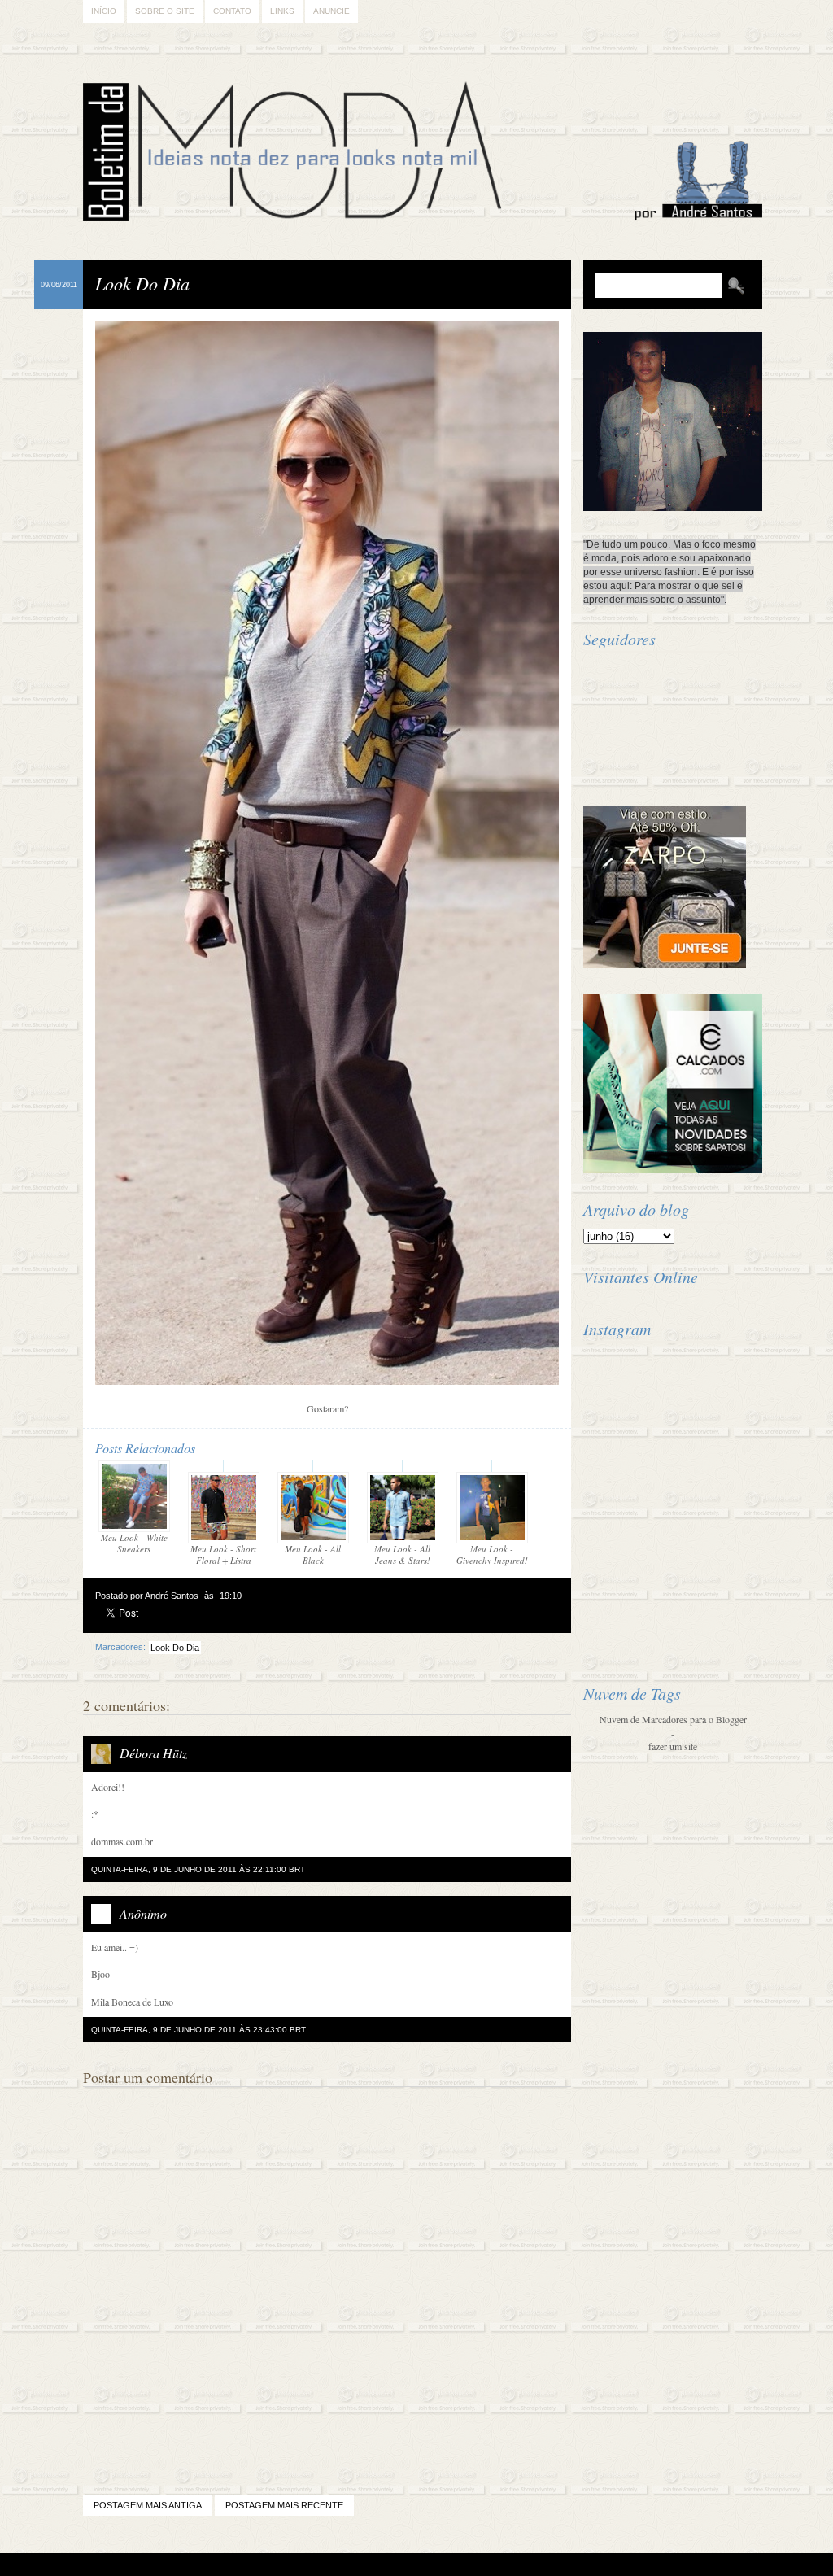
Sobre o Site (165, 11)
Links (282, 11)
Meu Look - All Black (313, 1554)
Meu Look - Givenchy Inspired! (492, 1554)
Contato (232, 11)
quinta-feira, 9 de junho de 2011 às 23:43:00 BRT (198, 2030)
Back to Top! (512, 2565)
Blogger (371, 2565)
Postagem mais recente (284, 2505)
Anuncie (331, 11)
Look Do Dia (142, 283)
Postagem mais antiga (148, 2505)
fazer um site (673, 1746)
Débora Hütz (153, 1753)
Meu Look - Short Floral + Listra (223, 1554)
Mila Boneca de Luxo (132, 2002)
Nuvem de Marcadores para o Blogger (673, 1719)
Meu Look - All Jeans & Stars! (402, 1554)
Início (104, 11)
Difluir (460, 2565)
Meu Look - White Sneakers (134, 1543)
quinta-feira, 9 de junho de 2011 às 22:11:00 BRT (198, 1869)
